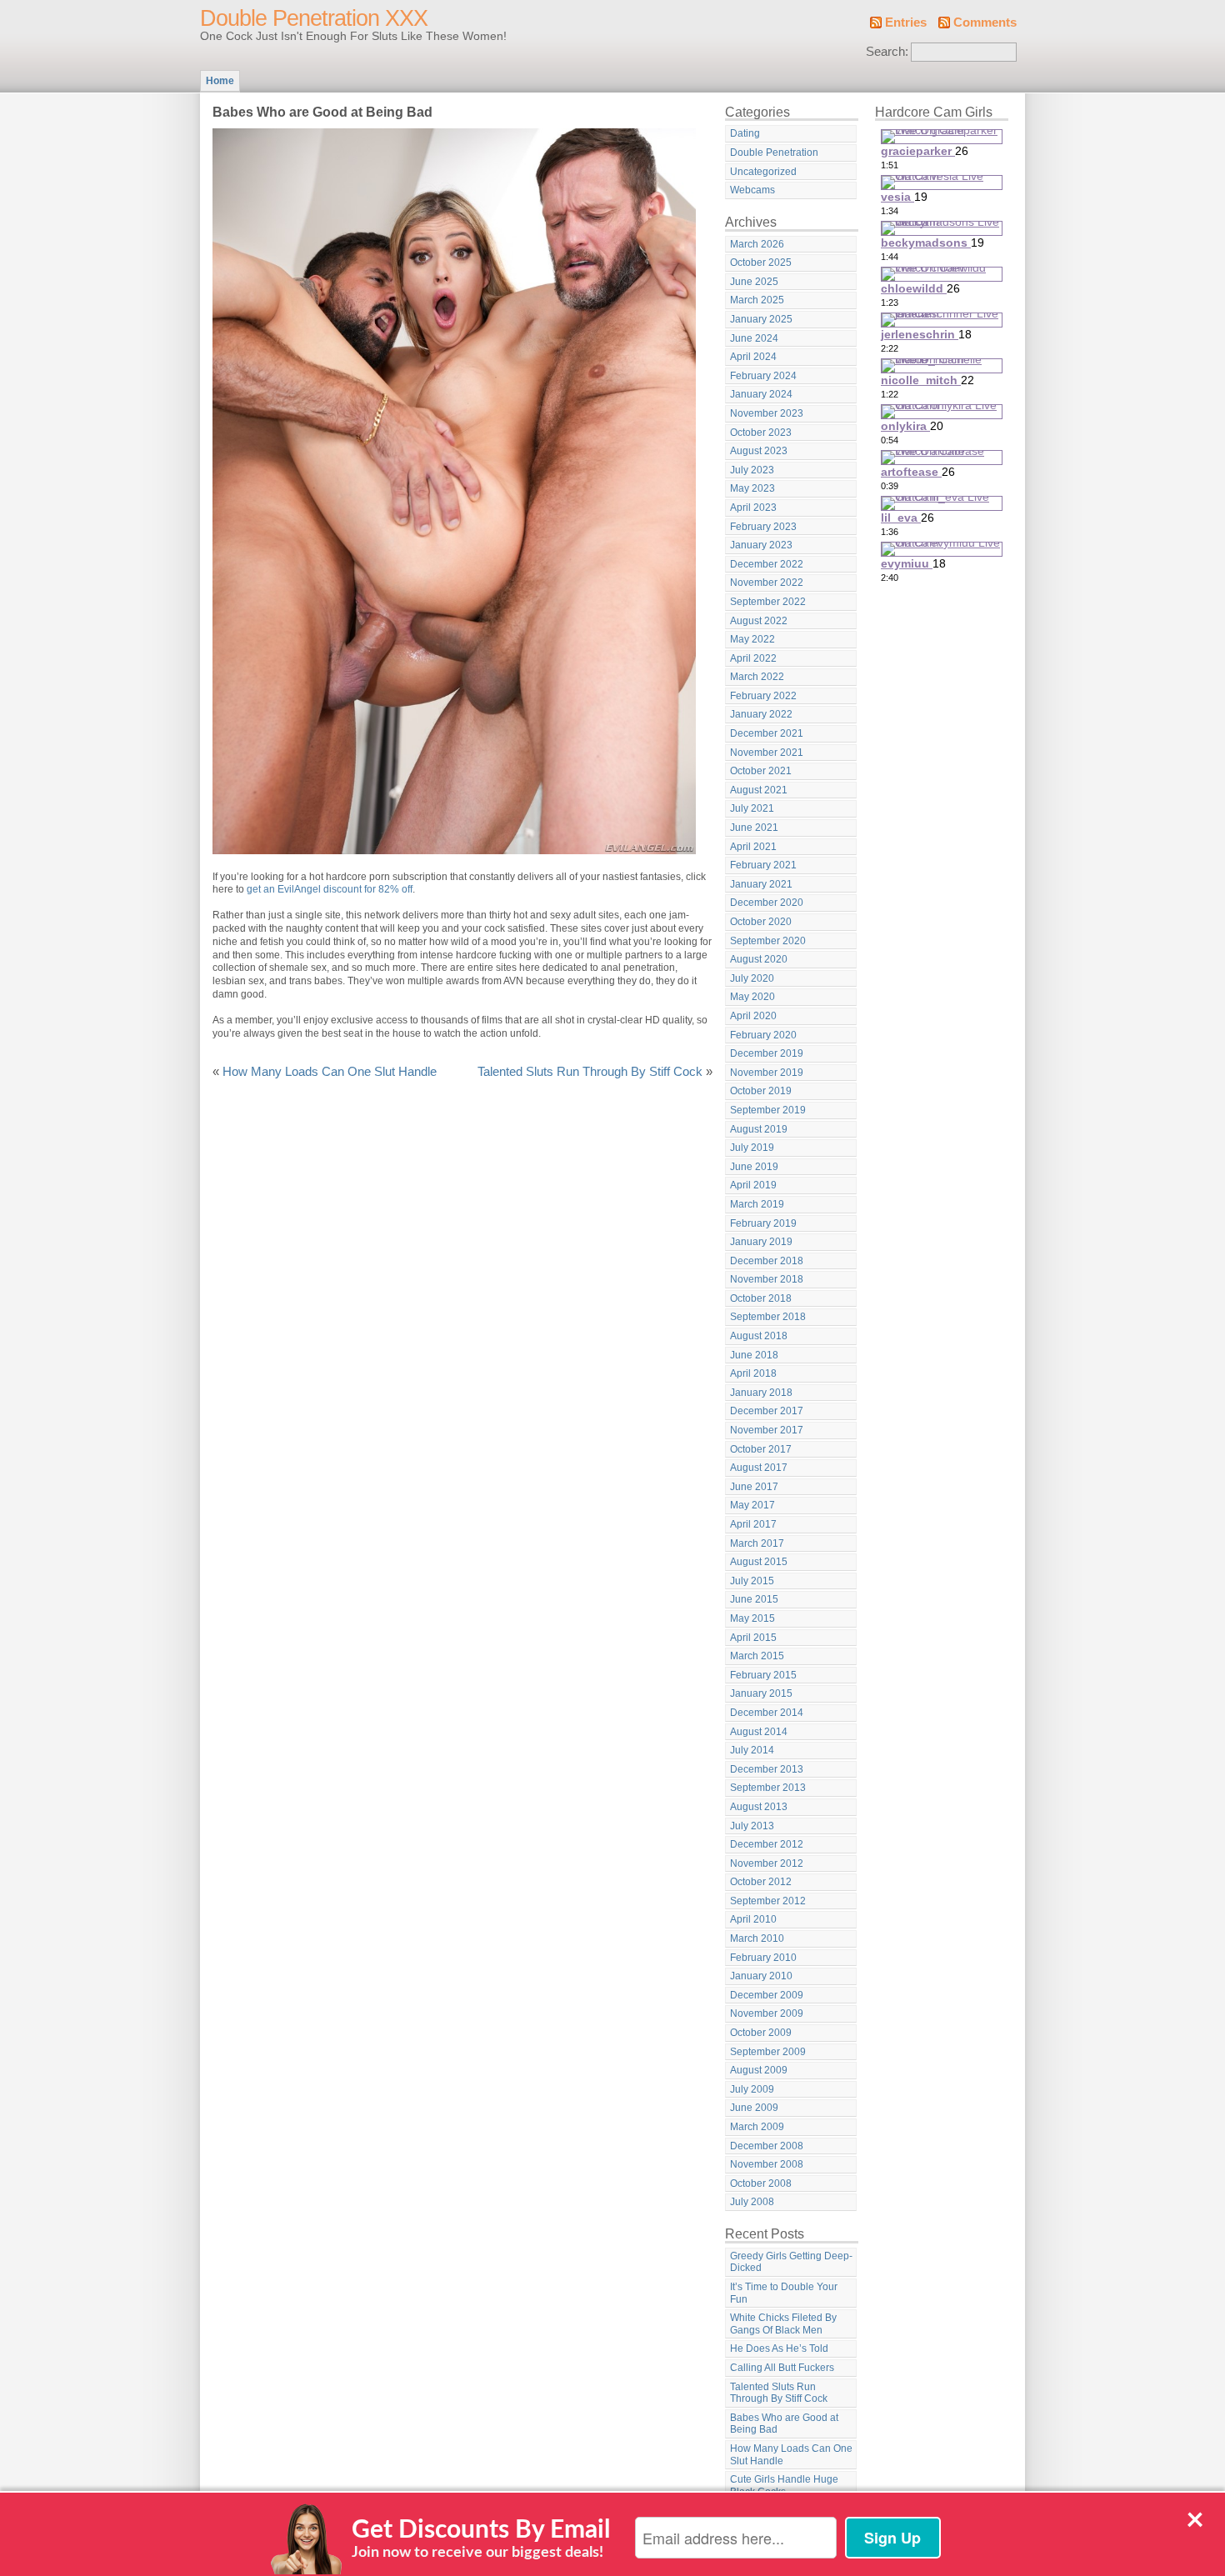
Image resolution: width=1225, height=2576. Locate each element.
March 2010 (757, 1938)
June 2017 (754, 1487)
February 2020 (763, 1035)
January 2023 (761, 545)
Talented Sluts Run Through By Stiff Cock (590, 1072)
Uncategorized (763, 172)
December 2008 (767, 2146)
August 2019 (759, 1129)
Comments (985, 23)
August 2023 (759, 451)
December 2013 (767, 1769)
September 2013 (768, 1788)
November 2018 (767, 1279)
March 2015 (757, 1656)
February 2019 (763, 1223)
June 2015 (754, 1599)
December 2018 (767, 1261)
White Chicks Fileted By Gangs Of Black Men (783, 2324)
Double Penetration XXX (314, 18)
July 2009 (752, 2089)
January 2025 (761, 319)
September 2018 (768, 1317)
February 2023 (763, 527)
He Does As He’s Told (779, 2348)
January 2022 (761, 714)
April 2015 (753, 1638)
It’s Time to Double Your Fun (784, 2293)
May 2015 (752, 1618)
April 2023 (753, 508)
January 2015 (761, 1693)
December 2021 (767, 733)
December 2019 (767, 1053)
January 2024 (761, 394)
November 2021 (767, 753)
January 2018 (761, 1393)
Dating (745, 133)
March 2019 (757, 1204)
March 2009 (757, 2127)
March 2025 (757, 300)
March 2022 (757, 677)
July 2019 (752, 1148)
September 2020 (768, 941)
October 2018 (761, 1298)
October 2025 (761, 263)
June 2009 (754, 2108)
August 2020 (759, 959)
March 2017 (757, 1543)
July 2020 (752, 978)
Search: (887, 52)
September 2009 (768, 2052)
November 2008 (767, 2164)
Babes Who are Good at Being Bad (784, 2424)
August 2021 (759, 790)
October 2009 (761, 2033)
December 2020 (767, 903)
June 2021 (754, 828)
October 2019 (761, 1091)
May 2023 (752, 488)
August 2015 (759, 1562)
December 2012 (767, 1844)
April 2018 (753, 1373)
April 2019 (753, 1185)
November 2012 (767, 1863)
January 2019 (761, 1242)
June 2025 (754, 282)
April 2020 (753, 1016)
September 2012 (768, 1901)
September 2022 (768, 602)
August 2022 (759, 621)
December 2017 (767, 1411)
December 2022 (767, 564)
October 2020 (761, 922)
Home (220, 81)
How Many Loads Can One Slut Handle (330, 1072)
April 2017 (753, 1524)
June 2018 (754, 1355)
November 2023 (767, 413)
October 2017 (761, 1449)
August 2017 (759, 1468)
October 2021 (761, 771)
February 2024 (763, 376)
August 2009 (759, 2070)
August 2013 (759, 1807)
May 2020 (752, 997)
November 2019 (767, 1073)
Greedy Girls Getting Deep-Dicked (791, 2262)
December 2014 (767, 1713)
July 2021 (752, 808)
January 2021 (761, 884)
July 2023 (752, 470)
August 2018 (759, 1336)
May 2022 (752, 639)
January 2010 (761, 1976)
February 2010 (763, 1958)
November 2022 (767, 583)
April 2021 (753, 847)
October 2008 (761, 2183)
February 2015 (763, 1675)
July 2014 (752, 1750)
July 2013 (752, 1826)
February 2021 (763, 865)
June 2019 (754, 1167)
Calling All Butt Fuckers (782, 2368)
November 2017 (767, 1430)
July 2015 (752, 1581)
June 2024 (754, 338)
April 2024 (753, 357)
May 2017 (752, 1505)
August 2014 (759, 1732)
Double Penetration (774, 153)
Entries (906, 23)
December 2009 (767, 1995)
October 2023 (761, 433)
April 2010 (753, 1919)
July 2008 (752, 2202)
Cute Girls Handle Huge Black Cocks (784, 2486)
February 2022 (763, 696)
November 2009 (767, 2013)
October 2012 (761, 1882)
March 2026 (757, 244)
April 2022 (753, 658)
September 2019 (768, 1110)
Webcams (752, 190)
